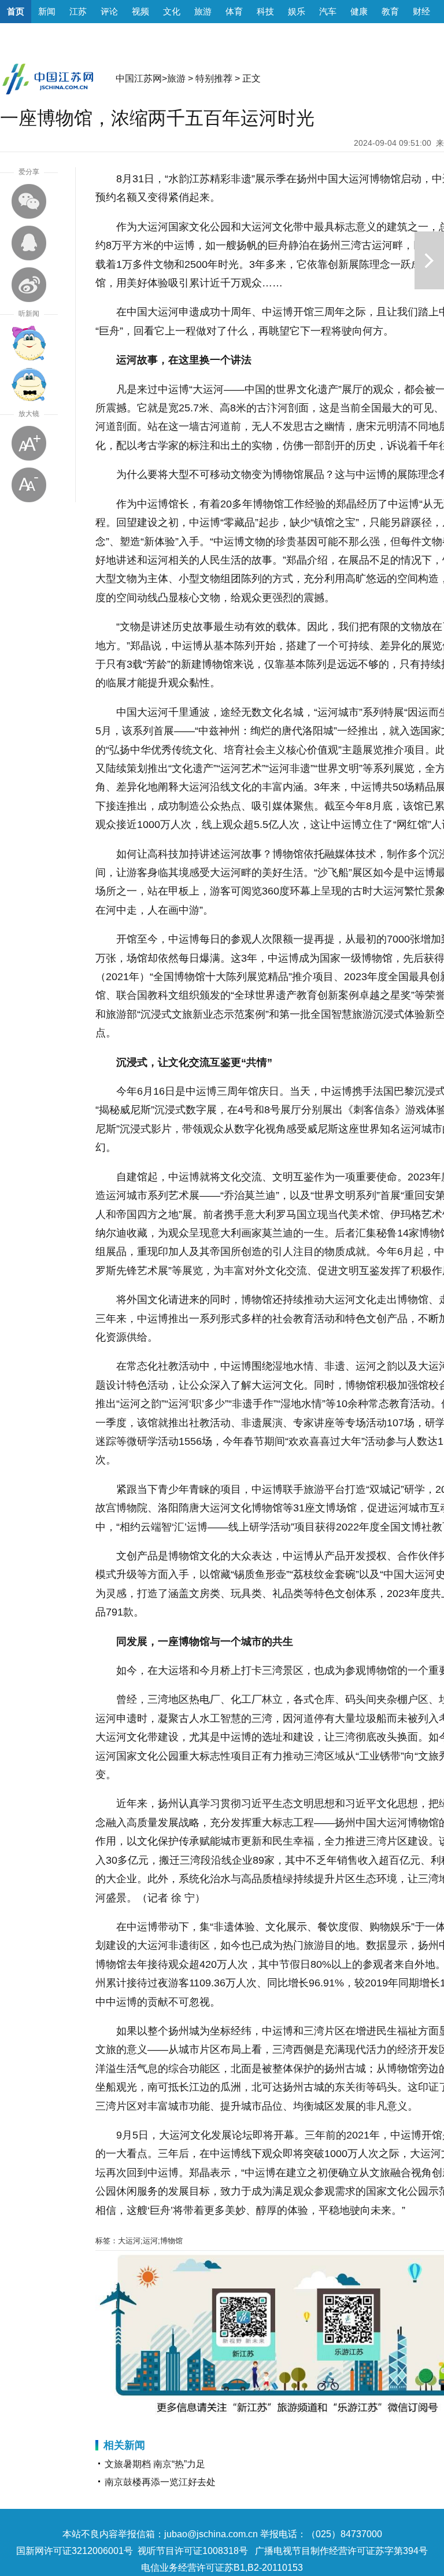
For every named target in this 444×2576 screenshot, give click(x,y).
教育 (390, 11)
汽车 (328, 11)
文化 (172, 11)
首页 (16, 11)
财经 (421, 11)
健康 (359, 11)
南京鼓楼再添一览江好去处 (160, 2482)
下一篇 (429, 260)
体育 (234, 11)
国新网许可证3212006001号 (75, 2551)
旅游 (203, 11)
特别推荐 (214, 78)
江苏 (78, 11)
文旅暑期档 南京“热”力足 (155, 2464)
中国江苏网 (139, 78)
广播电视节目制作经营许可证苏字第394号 (341, 2551)
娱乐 (297, 11)
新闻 (47, 11)
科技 (265, 11)
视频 (140, 11)
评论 (109, 11)
